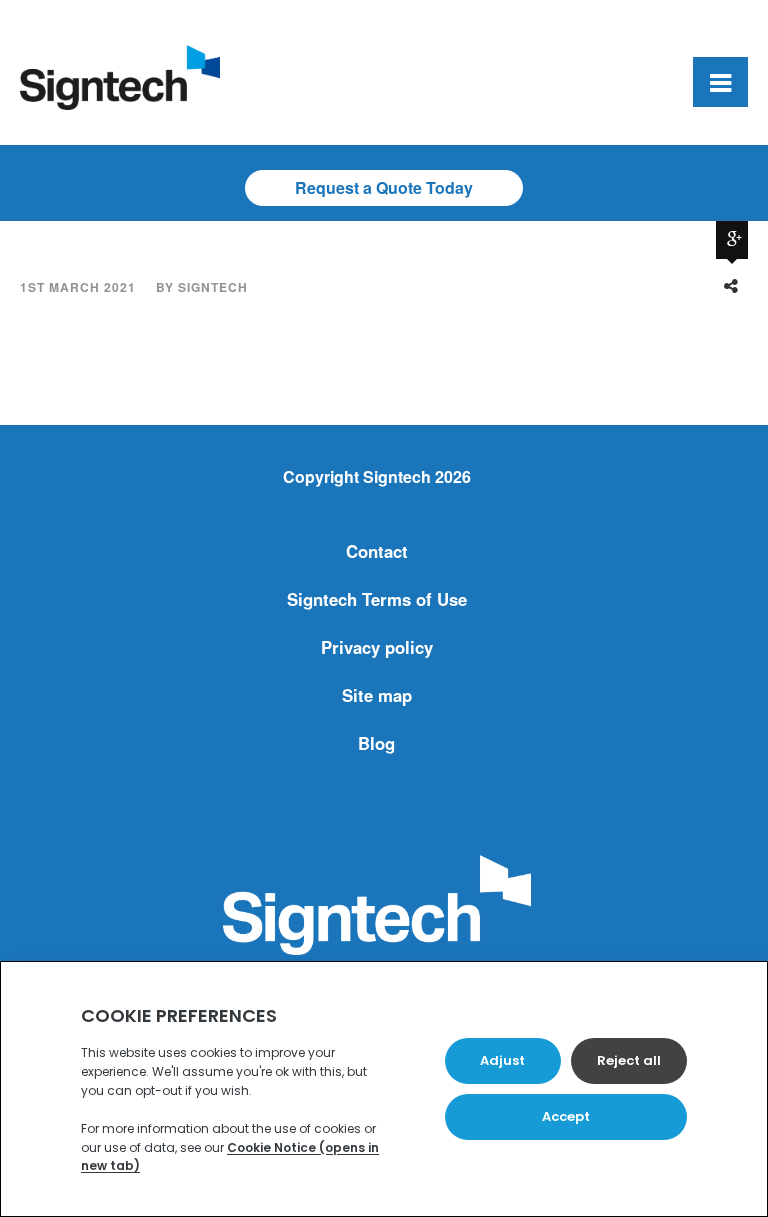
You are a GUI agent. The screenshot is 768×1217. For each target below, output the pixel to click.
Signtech (213, 287)
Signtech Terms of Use (377, 599)
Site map (377, 695)
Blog (376, 743)
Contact (377, 551)
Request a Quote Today (384, 187)
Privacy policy (377, 647)
